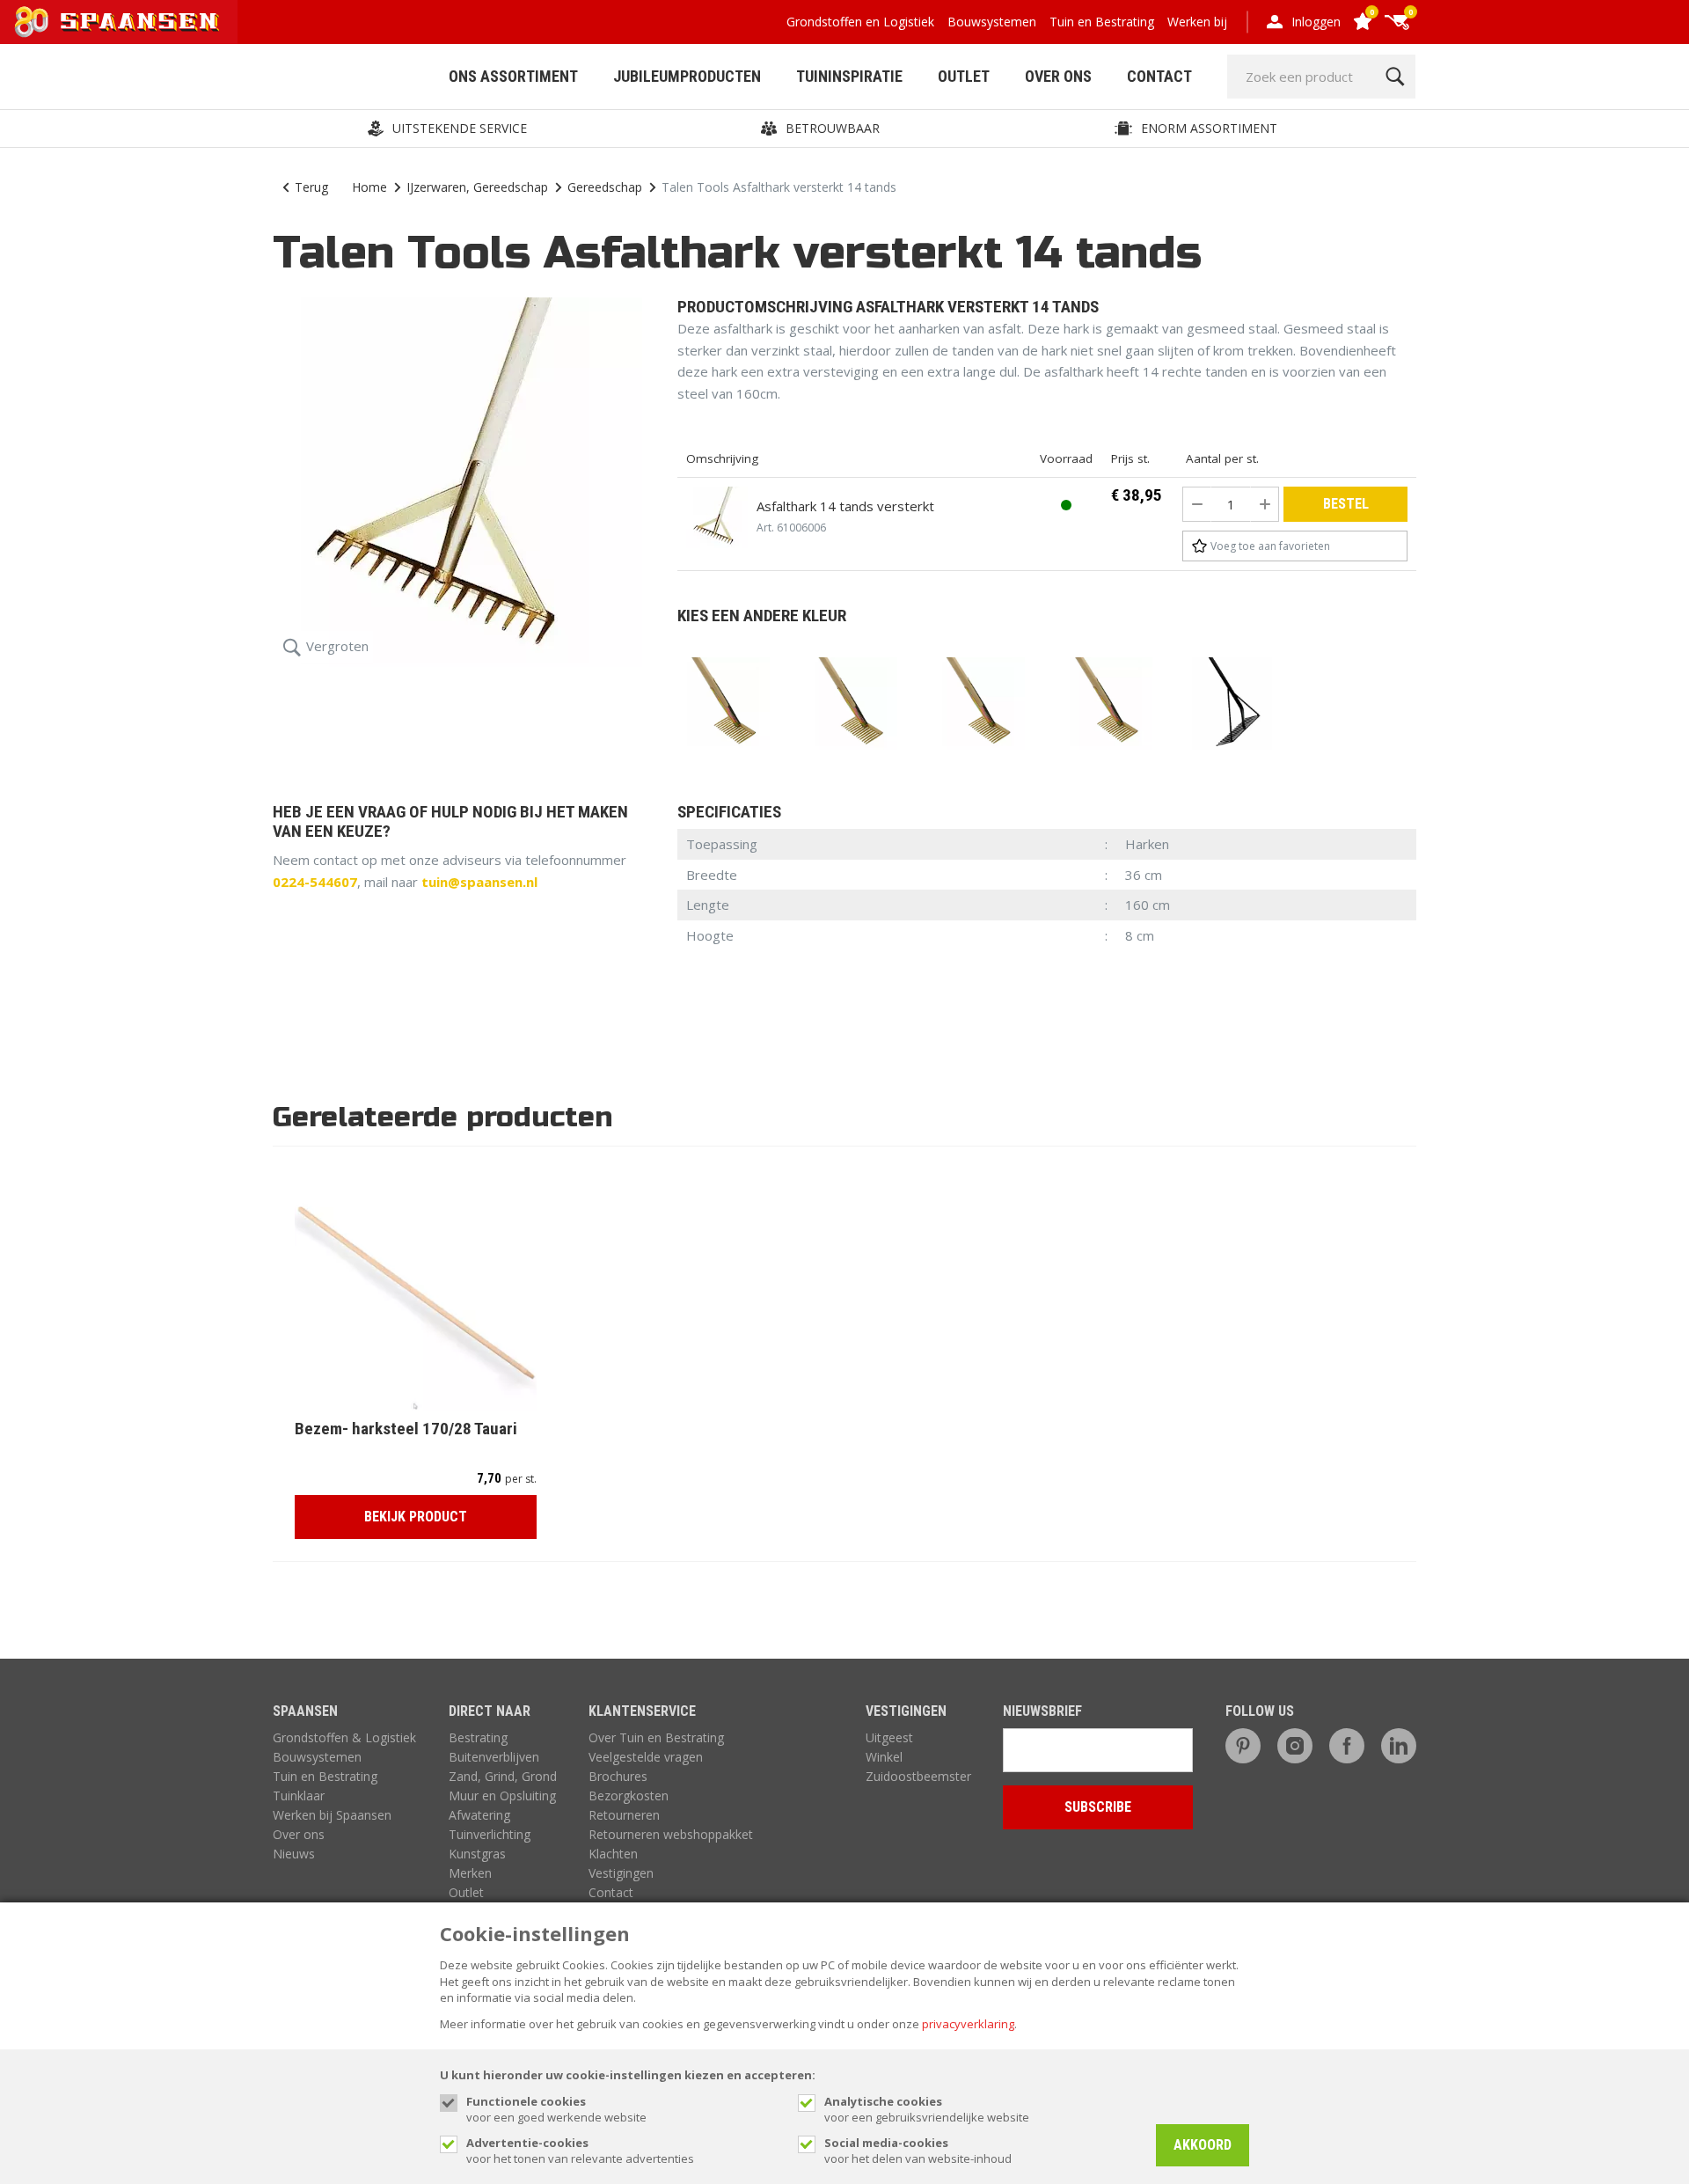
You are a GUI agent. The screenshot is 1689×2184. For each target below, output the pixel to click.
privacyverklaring (968, 2024)
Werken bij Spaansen (332, 1815)
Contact (1159, 76)
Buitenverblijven (494, 1757)
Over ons (299, 1834)
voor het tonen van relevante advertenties (580, 2151)
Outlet (964, 76)
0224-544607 (315, 882)
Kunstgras (477, 1854)
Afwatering (479, 1815)
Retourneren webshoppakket (671, 1834)
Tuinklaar (299, 1796)
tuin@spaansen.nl (479, 882)
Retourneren (624, 1815)
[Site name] (119, 22)
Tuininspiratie (849, 76)
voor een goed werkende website (556, 2109)
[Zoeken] (1395, 77)
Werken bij (1197, 22)
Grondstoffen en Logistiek (860, 22)
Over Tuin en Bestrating (656, 1737)
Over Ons (1058, 76)
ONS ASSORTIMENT (513, 76)
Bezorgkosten (629, 1796)
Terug (311, 187)
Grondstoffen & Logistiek (344, 1737)
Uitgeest (889, 1737)
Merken (470, 1873)
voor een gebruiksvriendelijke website (927, 2109)
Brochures (618, 1776)
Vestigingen (621, 1873)
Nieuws (294, 1854)
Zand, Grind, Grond (503, 1776)
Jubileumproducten (687, 76)
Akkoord (1203, 2145)
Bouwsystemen (992, 22)
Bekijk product (416, 1517)
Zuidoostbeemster (918, 1776)
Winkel (884, 1757)
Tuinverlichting (490, 1834)
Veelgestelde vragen (646, 1757)
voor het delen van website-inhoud (918, 2151)
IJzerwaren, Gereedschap (477, 187)
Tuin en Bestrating (1102, 22)
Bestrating (478, 1737)
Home (369, 187)
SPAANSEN (305, 1711)
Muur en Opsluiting (502, 1796)
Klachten (613, 1854)
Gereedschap (605, 187)
